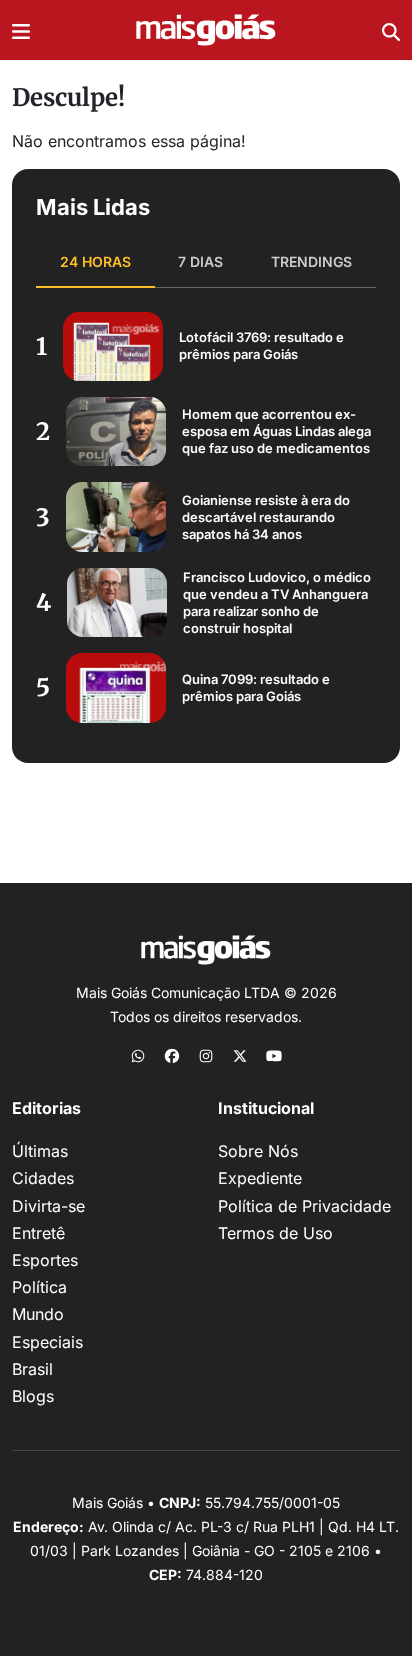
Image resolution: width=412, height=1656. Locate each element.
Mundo (38, 1314)
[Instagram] (206, 1055)
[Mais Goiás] (206, 30)
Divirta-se (48, 1206)
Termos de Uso (275, 1233)
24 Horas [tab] (95, 261)
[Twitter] (240, 1055)
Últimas (40, 1151)
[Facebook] (172, 1055)
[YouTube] (274, 1055)
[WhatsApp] (138, 1055)
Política (39, 1287)
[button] (21, 30)
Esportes (45, 1260)
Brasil (32, 1369)
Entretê (38, 1233)
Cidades (43, 1178)
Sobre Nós (258, 1151)
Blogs (33, 1396)
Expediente (260, 1178)
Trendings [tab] (311, 261)
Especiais (47, 1342)
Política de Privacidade (304, 1206)
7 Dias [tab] (200, 261)
